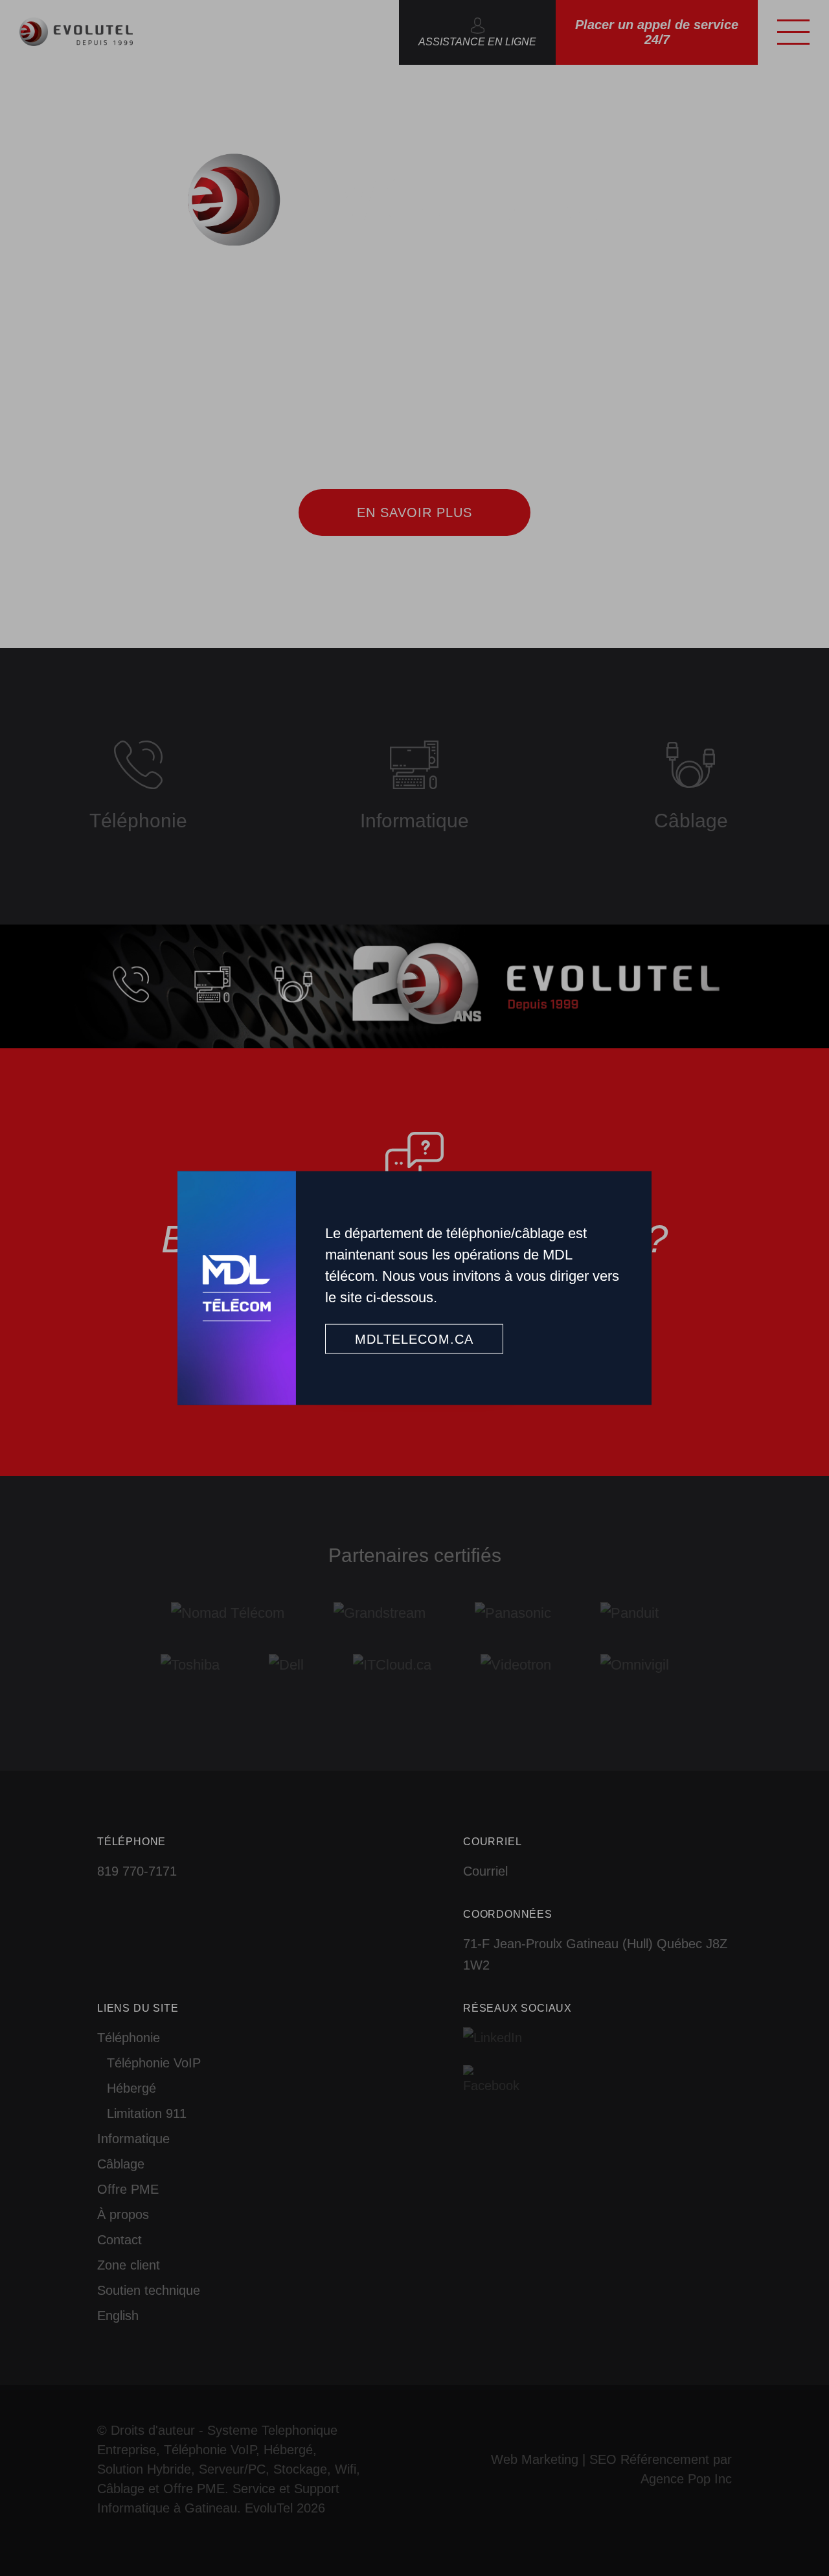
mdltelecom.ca (414, 1339)
